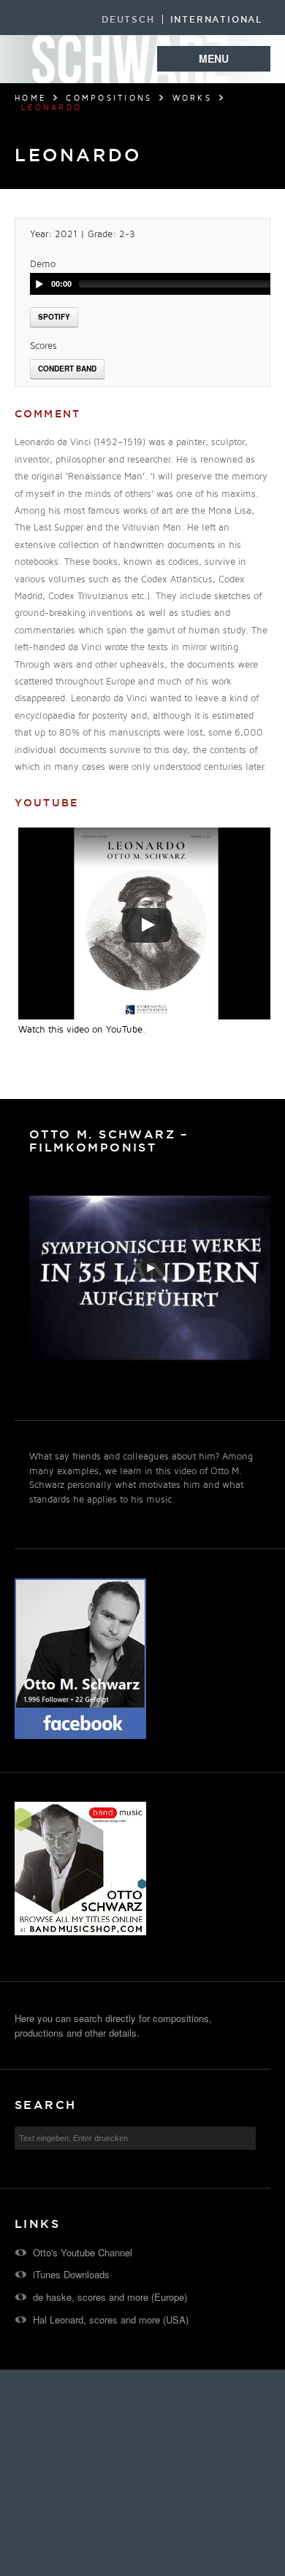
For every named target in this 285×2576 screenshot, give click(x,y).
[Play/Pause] (39, 284)
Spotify (54, 317)
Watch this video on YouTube (80, 1030)
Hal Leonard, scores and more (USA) (111, 2319)
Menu (214, 58)
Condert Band (67, 369)
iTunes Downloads (71, 2274)
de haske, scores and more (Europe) (110, 2297)
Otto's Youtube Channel (83, 2252)
